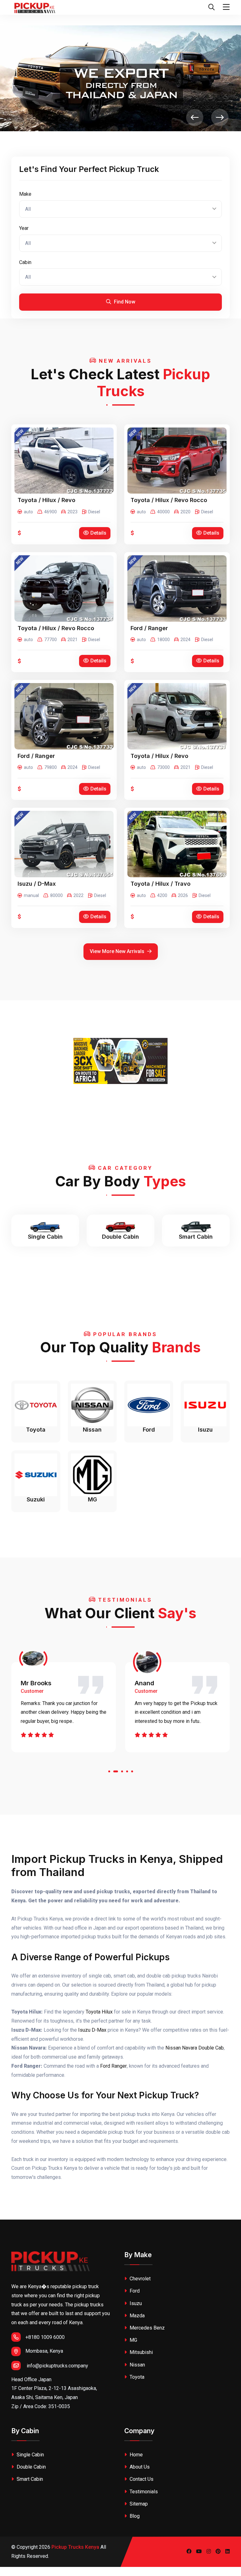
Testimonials (143, 2492)
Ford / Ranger (149, 628)
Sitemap (138, 2504)
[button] (109, 1773)
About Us (139, 2467)
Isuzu (135, 2303)
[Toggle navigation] (226, 7)
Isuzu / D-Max (37, 884)
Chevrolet (139, 2279)
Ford (134, 2291)
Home (136, 2455)
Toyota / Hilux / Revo (46, 500)
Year (24, 228)
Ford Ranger (113, 2066)
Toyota (136, 2377)
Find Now (124, 302)
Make (25, 194)
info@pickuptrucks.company (57, 2366)
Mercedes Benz (147, 2328)
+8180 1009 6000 (45, 2337)
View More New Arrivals (118, 951)
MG (133, 2340)
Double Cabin (31, 2467)
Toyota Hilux (99, 2012)
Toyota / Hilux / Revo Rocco (169, 500)
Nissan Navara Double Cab (195, 2048)
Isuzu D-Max (92, 2030)
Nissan (137, 2365)
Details (98, 533)
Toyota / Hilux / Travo (161, 884)
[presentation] (195, 118)
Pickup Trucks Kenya (75, 2547)
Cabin (25, 262)
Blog (134, 2516)
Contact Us (141, 2479)
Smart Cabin (29, 2479)
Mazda (137, 2316)
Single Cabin (30, 2455)
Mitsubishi (141, 2352)
